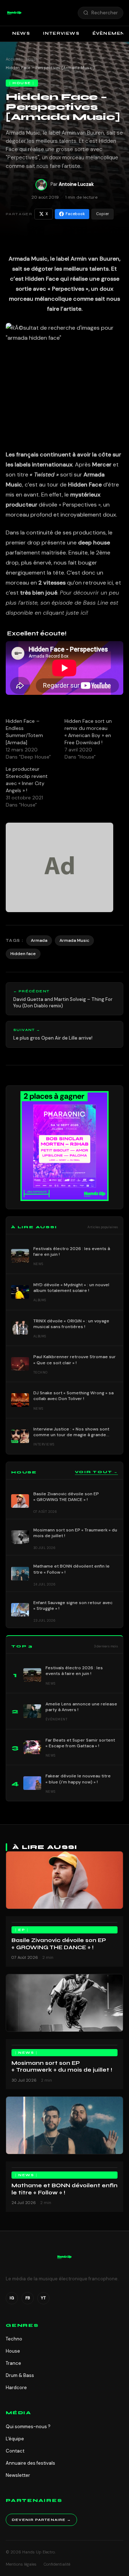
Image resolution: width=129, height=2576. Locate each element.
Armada (39, 940)
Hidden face (23, 954)
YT (43, 2298)
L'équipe (15, 2439)
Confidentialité (57, 2564)
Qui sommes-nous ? (28, 2427)
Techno (14, 2339)
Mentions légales (21, 2564)
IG (12, 2298)
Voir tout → (96, 1472)
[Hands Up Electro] (14, 13)
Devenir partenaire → (41, 2520)
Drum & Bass (20, 2375)
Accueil (13, 59)
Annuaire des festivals (30, 2463)
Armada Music (74, 940)
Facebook (75, 214)
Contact (15, 2451)
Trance (13, 2363)
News (21, 33)
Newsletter (18, 2475)
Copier (102, 214)
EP (22, 1930)
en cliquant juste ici (61, 613)
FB (28, 2298)
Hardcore (16, 2388)
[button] (14, 13)
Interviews (61, 33)
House (32, 59)
